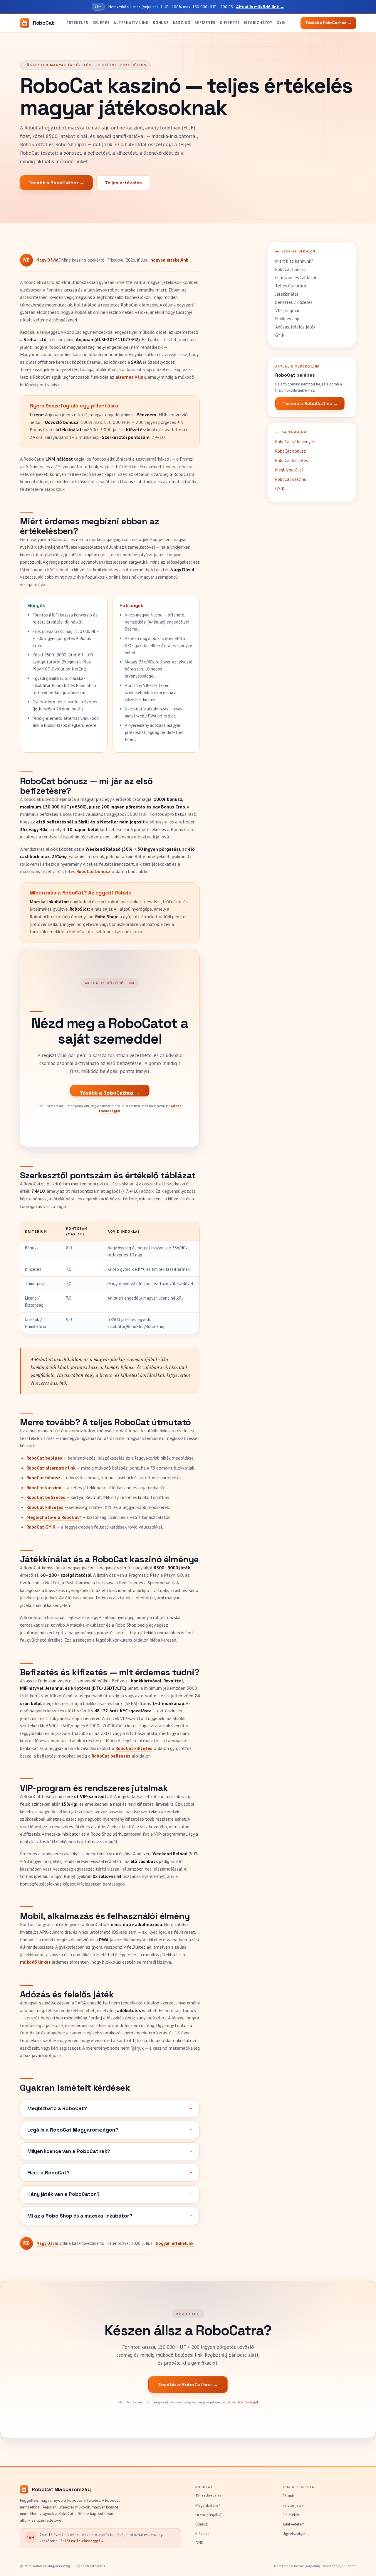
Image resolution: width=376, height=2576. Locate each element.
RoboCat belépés (44, 1458)
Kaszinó (182, 23)
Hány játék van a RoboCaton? (63, 2194)
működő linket (35, 1962)
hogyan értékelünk (169, 260)
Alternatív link (131, 23)
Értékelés (77, 23)
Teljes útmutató (291, 286)
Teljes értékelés (123, 183)
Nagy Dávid (47, 260)
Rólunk (288, 2496)
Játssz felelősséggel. (244, 2402)
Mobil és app (287, 319)
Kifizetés (230, 23)
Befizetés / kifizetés (294, 302)
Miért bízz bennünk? (294, 261)
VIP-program (287, 310)
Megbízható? (258, 23)
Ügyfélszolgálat (296, 2534)
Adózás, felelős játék (295, 327)
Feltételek (291, 2515)
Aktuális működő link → (260, 7)
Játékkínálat (287, 294)
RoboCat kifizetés (45, 1507)
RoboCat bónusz (93, 871)
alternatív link (131, 377)
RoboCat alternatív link (51, 1468)
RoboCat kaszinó (44, 1487)
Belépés (101, 23)
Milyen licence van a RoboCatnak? (69, 2151)
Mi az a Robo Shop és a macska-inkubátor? (80, 2216)
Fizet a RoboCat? (48, 2173)
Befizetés (205, 23)
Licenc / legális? (208, 2515)
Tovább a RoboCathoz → (56, 183)
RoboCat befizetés (46, 1497)
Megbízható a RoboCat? (57, 2108)
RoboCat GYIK (41, 1527)
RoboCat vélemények (295, 442)
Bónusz (161, 23)
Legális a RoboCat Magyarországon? (73, 2130)
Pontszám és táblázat (296, 278)
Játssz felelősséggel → (84, 2541)
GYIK (281, 23)
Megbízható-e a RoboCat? (54, 1517)
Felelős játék (293, 2505)
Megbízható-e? (289, 470)
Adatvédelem (294, 2524)
